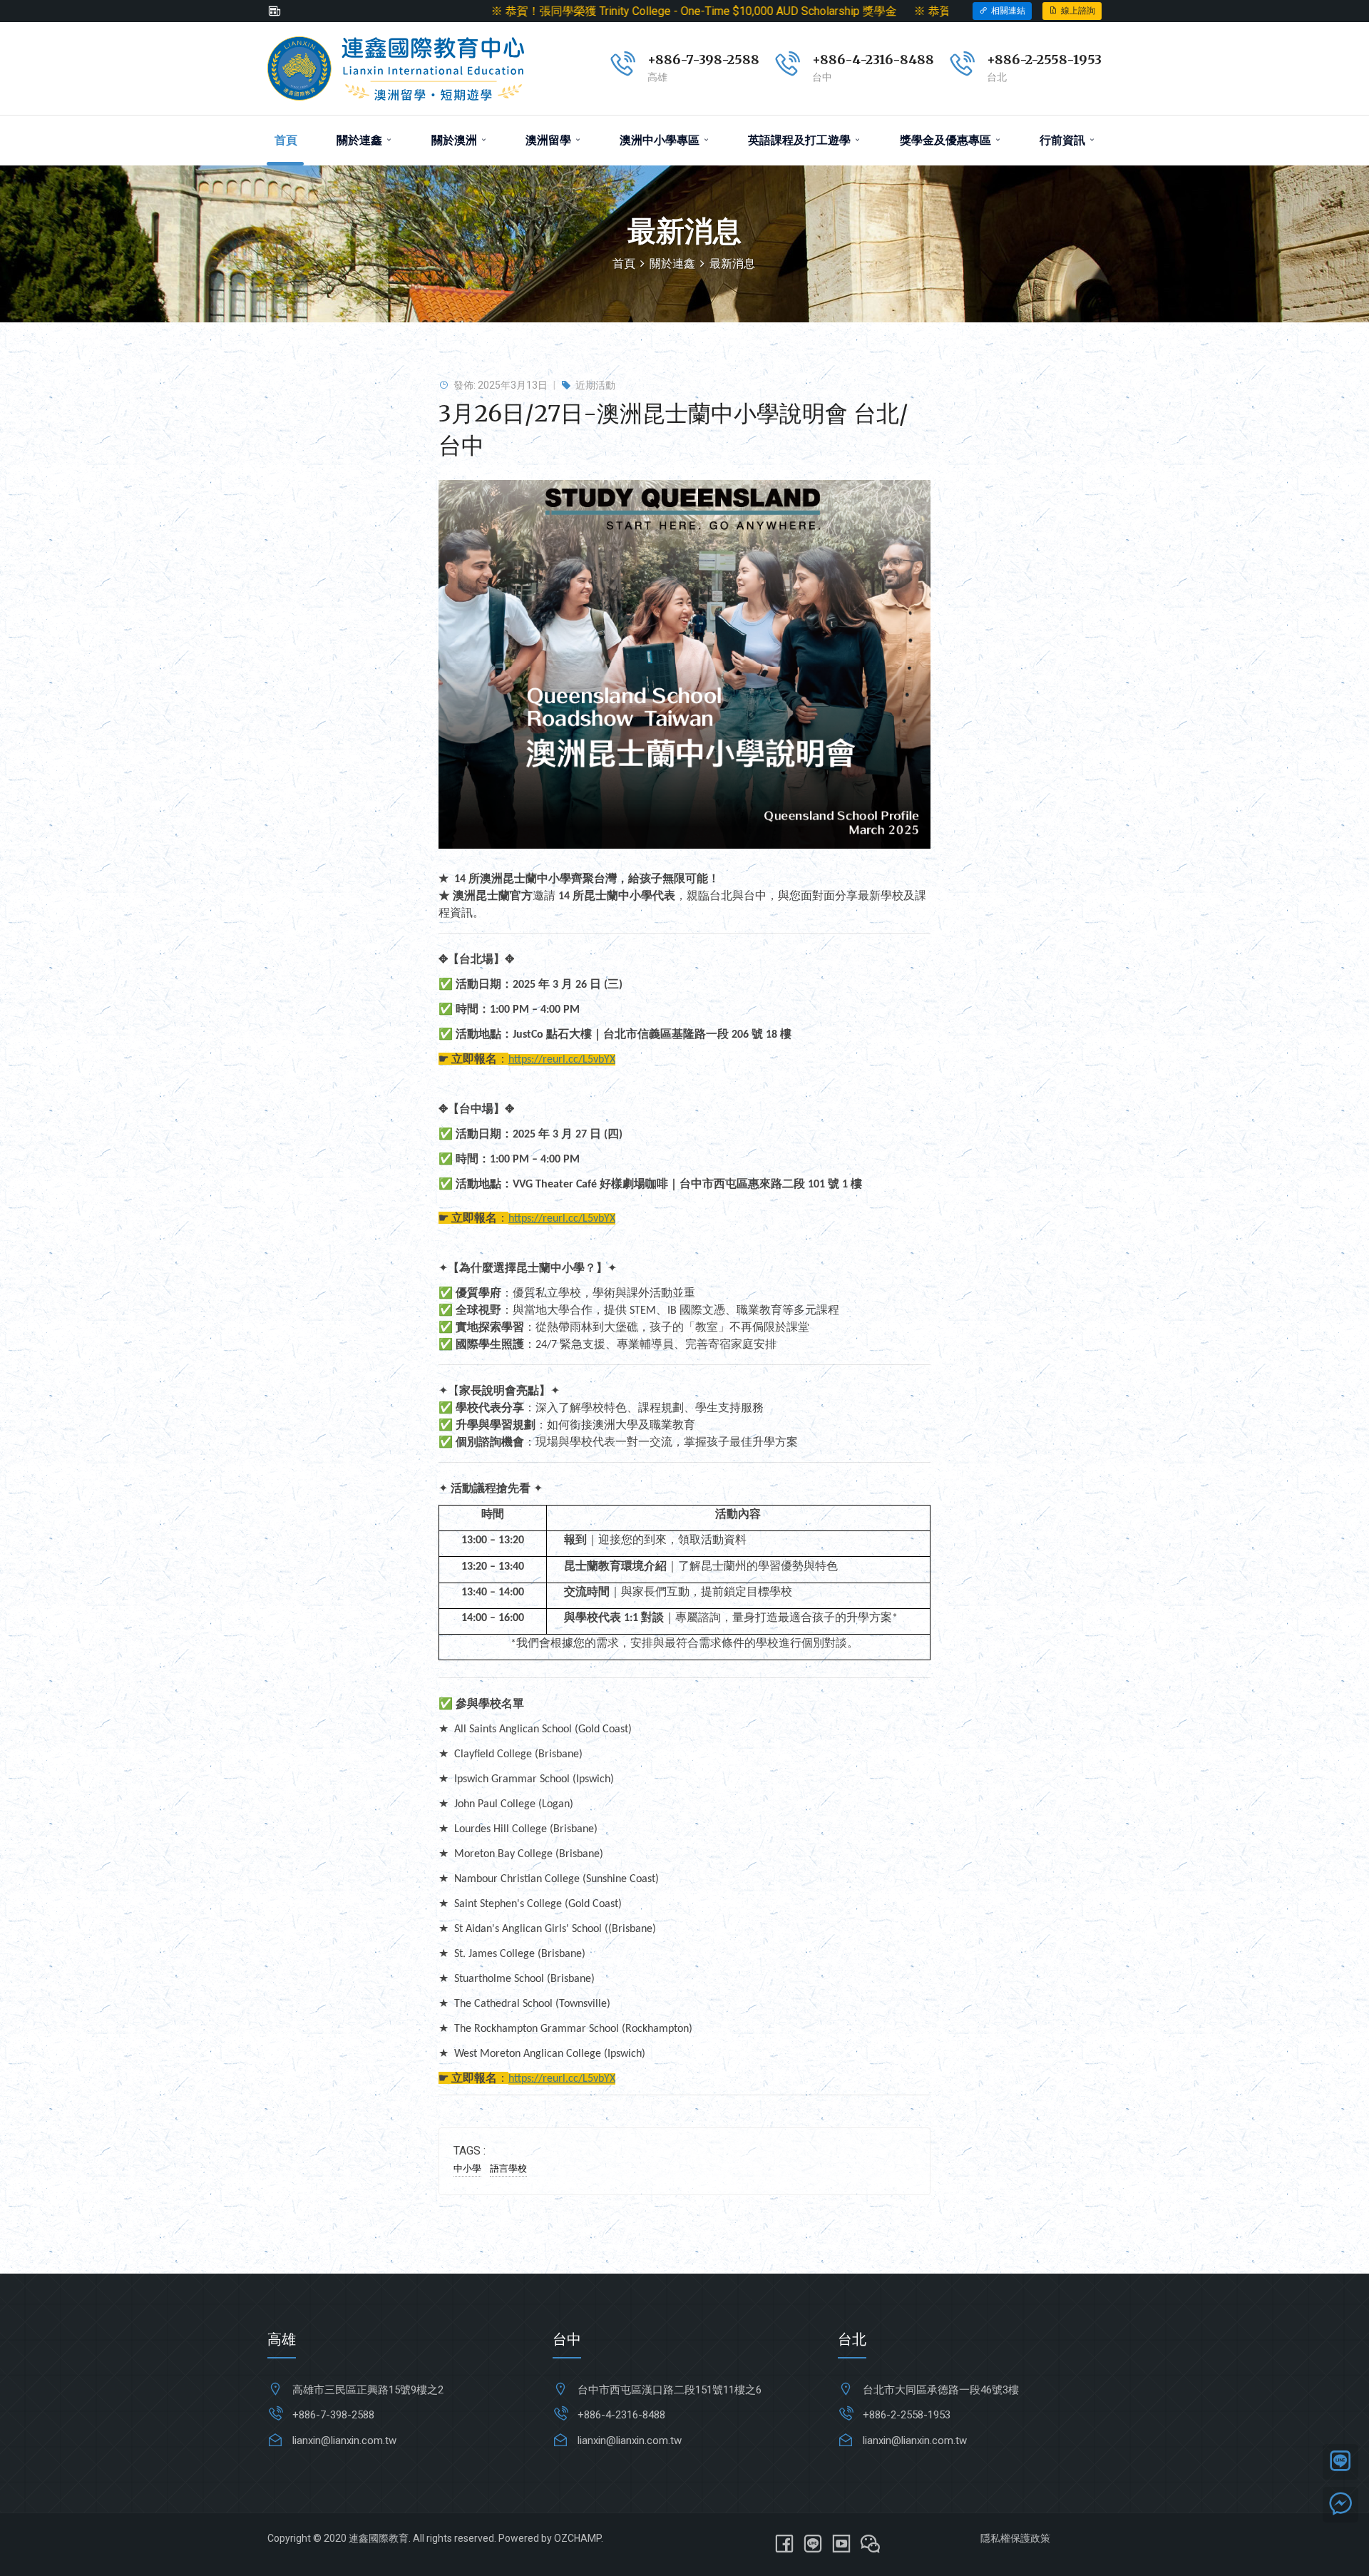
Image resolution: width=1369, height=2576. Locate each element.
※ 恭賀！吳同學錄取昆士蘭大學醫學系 (878, 11)
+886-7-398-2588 (703, 60)
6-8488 (909, 60)
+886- (1006, 60)
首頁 (286, 140)
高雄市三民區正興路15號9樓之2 (368, 2390)
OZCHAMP (578, 2538)
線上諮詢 (1078, 11)
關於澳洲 (456, 140)
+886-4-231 (848, 60)
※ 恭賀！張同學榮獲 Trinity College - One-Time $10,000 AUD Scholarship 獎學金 (560, 11)
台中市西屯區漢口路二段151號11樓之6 (670, 2390)
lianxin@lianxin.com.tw (344, 2440)
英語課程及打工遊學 (801, 140)
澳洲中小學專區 (661, 140)
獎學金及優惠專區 (947, 140)
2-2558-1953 (1063, 60)
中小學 (467, 2168)
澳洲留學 (550, 140)
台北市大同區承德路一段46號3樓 (941, 2390)
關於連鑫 (361, 140)
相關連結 (1008, 11)
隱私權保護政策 (1015, 2538)
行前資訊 (1064, 140)
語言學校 (508, 2168)
